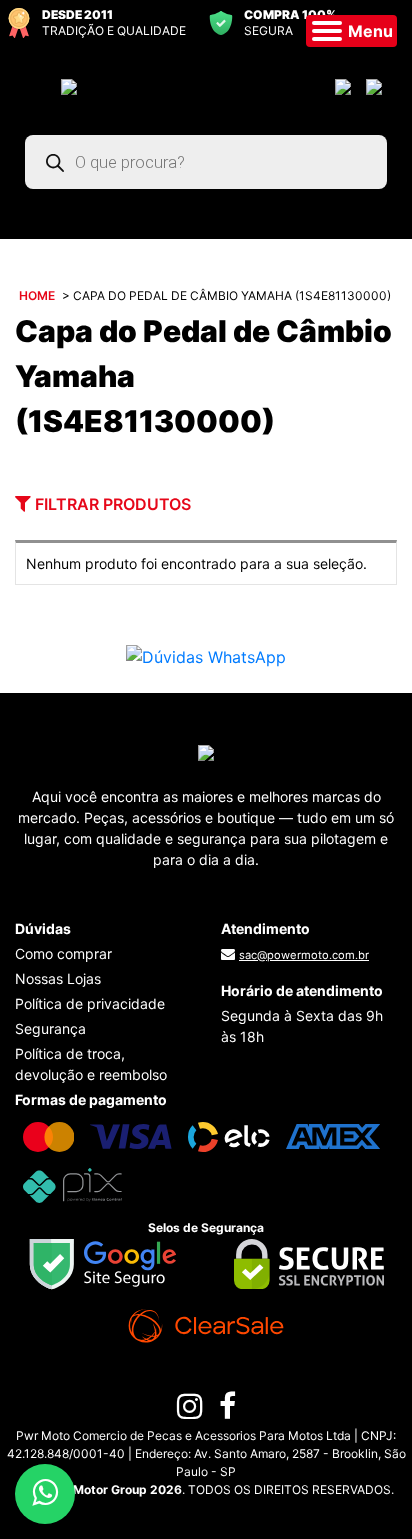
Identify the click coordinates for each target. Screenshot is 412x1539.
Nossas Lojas (58, 978)
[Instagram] (190, 1411)
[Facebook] (227, 1411)
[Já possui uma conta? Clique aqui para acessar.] (345, 85)
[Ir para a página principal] (69, 86)
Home (37, 295)
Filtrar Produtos (111, 504)
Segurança (50, 1028)
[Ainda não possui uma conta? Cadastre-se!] (376, 85)
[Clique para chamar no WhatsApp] (206, 655)
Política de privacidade (90, 1003)
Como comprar (63, 953)
